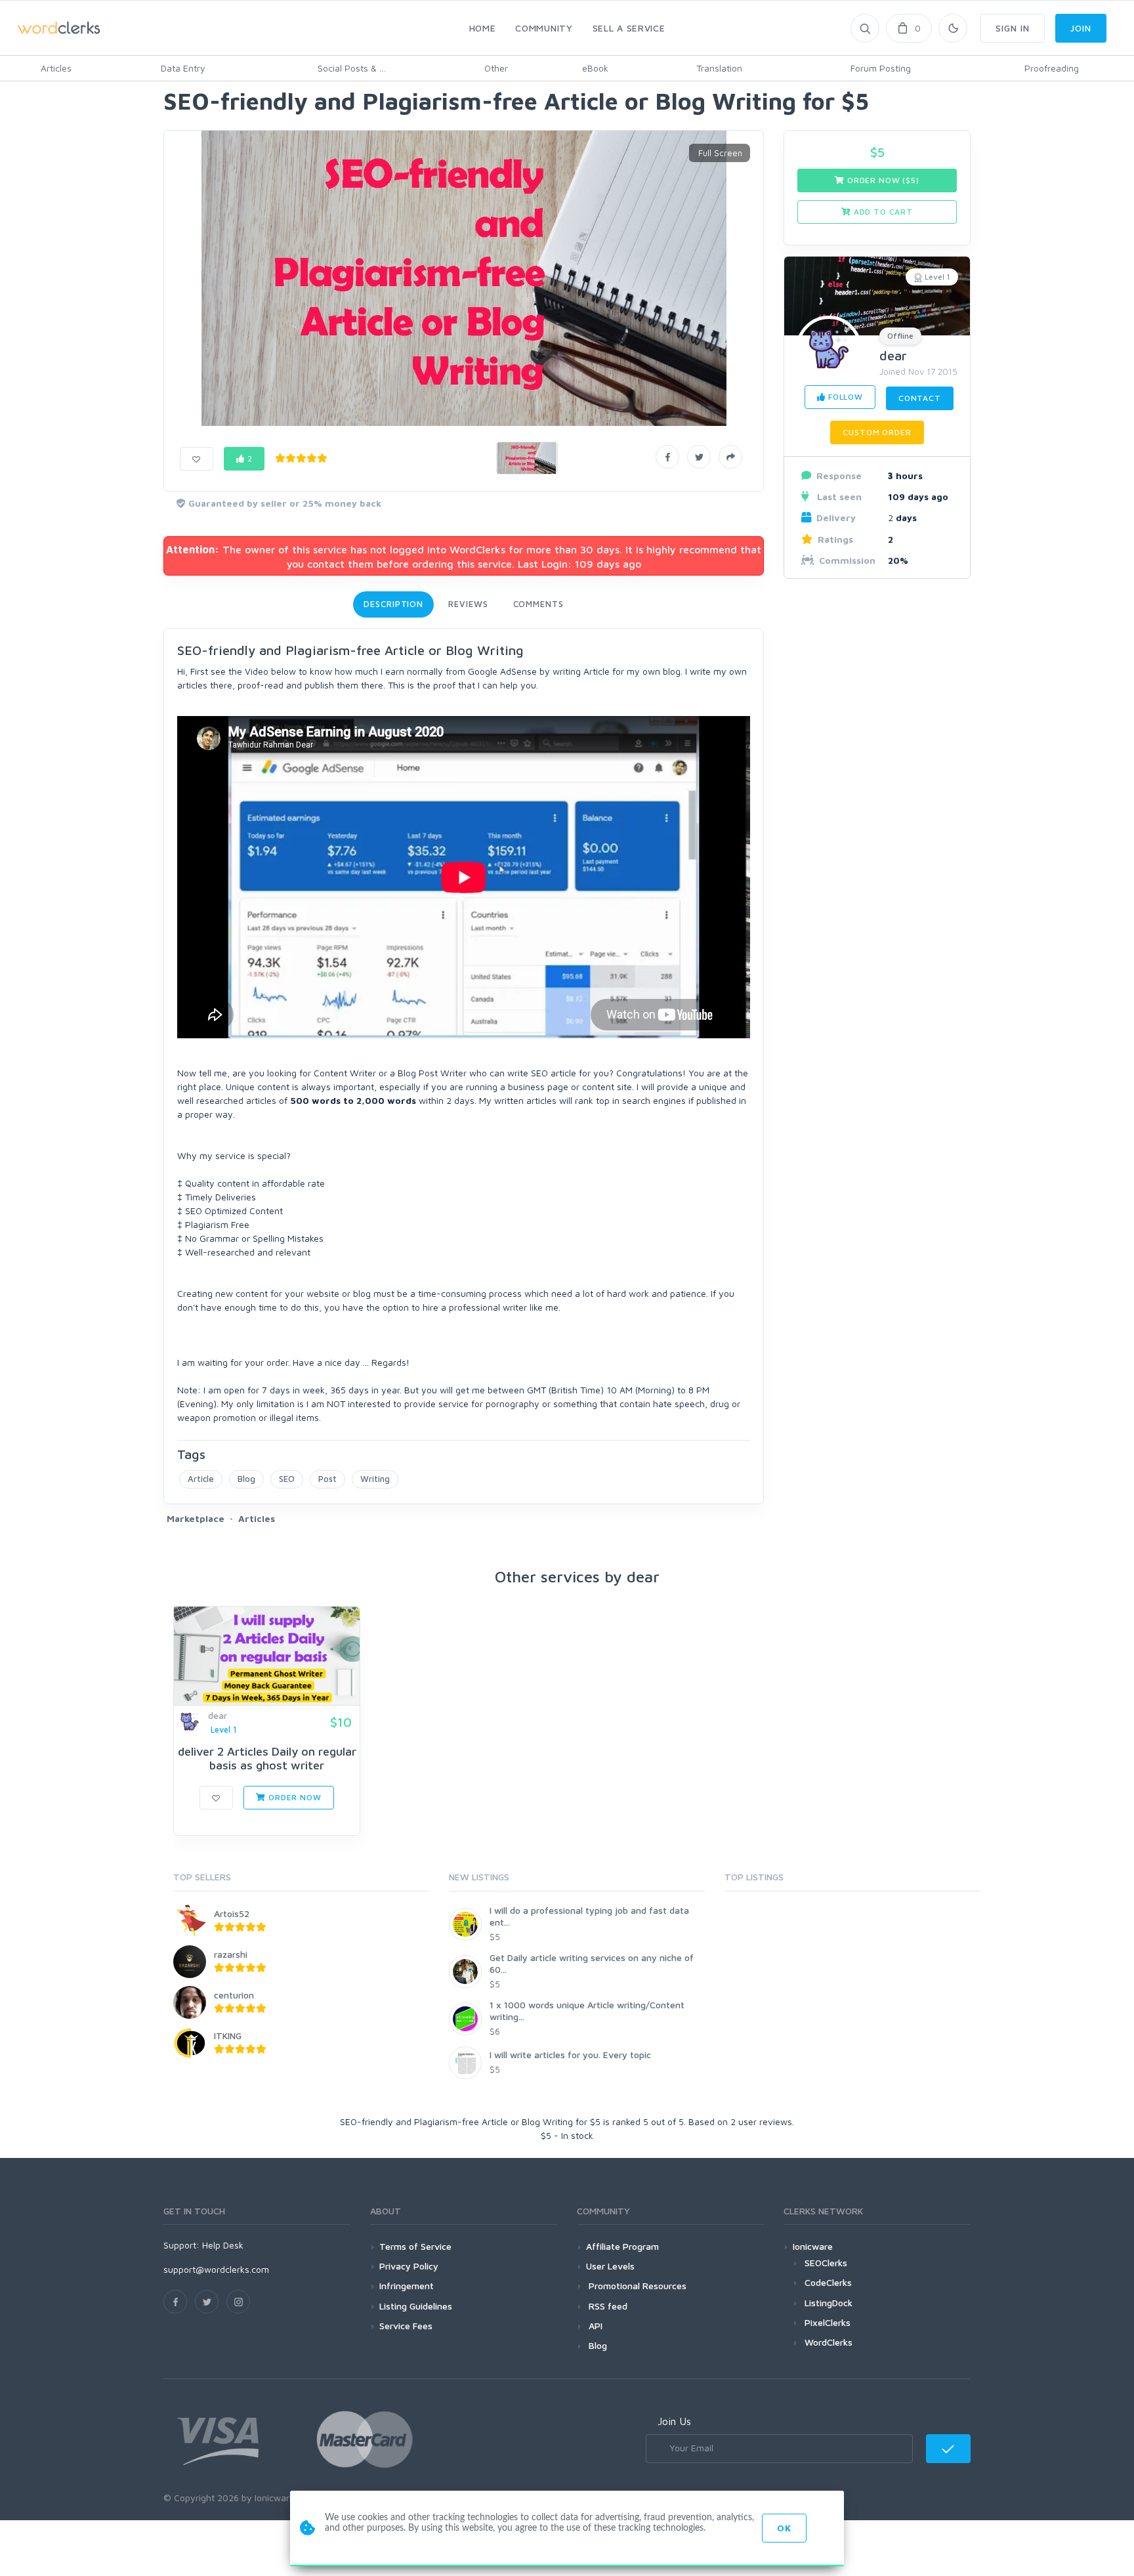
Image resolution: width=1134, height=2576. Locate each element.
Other (496, 68)
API (594, 2326)
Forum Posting (881, 68)
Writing (375, 1479)
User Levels (610, 2266)
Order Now (293, 1797)
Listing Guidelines (416, 2306)
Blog (246, 1479)
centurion (234, 1995)
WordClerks (829, 2342)
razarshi (231, 1954)
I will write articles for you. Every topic (570, 2055)
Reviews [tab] (468, 604)
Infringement (407, 2286)
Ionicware (813, 2246)
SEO (287, 1479)
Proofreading (1052, 68)
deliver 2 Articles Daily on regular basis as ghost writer (267, 1759)
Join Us (674, 2421)
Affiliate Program (622, 2246)
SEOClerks (826, 2263)
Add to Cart (882, 212)
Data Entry (183, 68)
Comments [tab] (538, 604)
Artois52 (232, 1913)
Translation (719, 68)
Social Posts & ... (351, 68)
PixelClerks (828, 2322)
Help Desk (223, 2245)
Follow (844, 397)
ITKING (228, 2036)
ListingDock (829, 2303)
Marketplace (196, 1518)
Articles (56, 68)
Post (327, 1479)
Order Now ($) (882, 180)
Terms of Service (415, 2246)
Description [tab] (393, 604)
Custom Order (877, 432)
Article (201, 1479)
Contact (920, 398)
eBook (595, 68)
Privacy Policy (409, 2266)
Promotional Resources (636, 2286)
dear (893, 355)
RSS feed (607, 2306)
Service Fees (406, 2326)
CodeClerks (828, 2282)
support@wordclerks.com (216, 2269)
